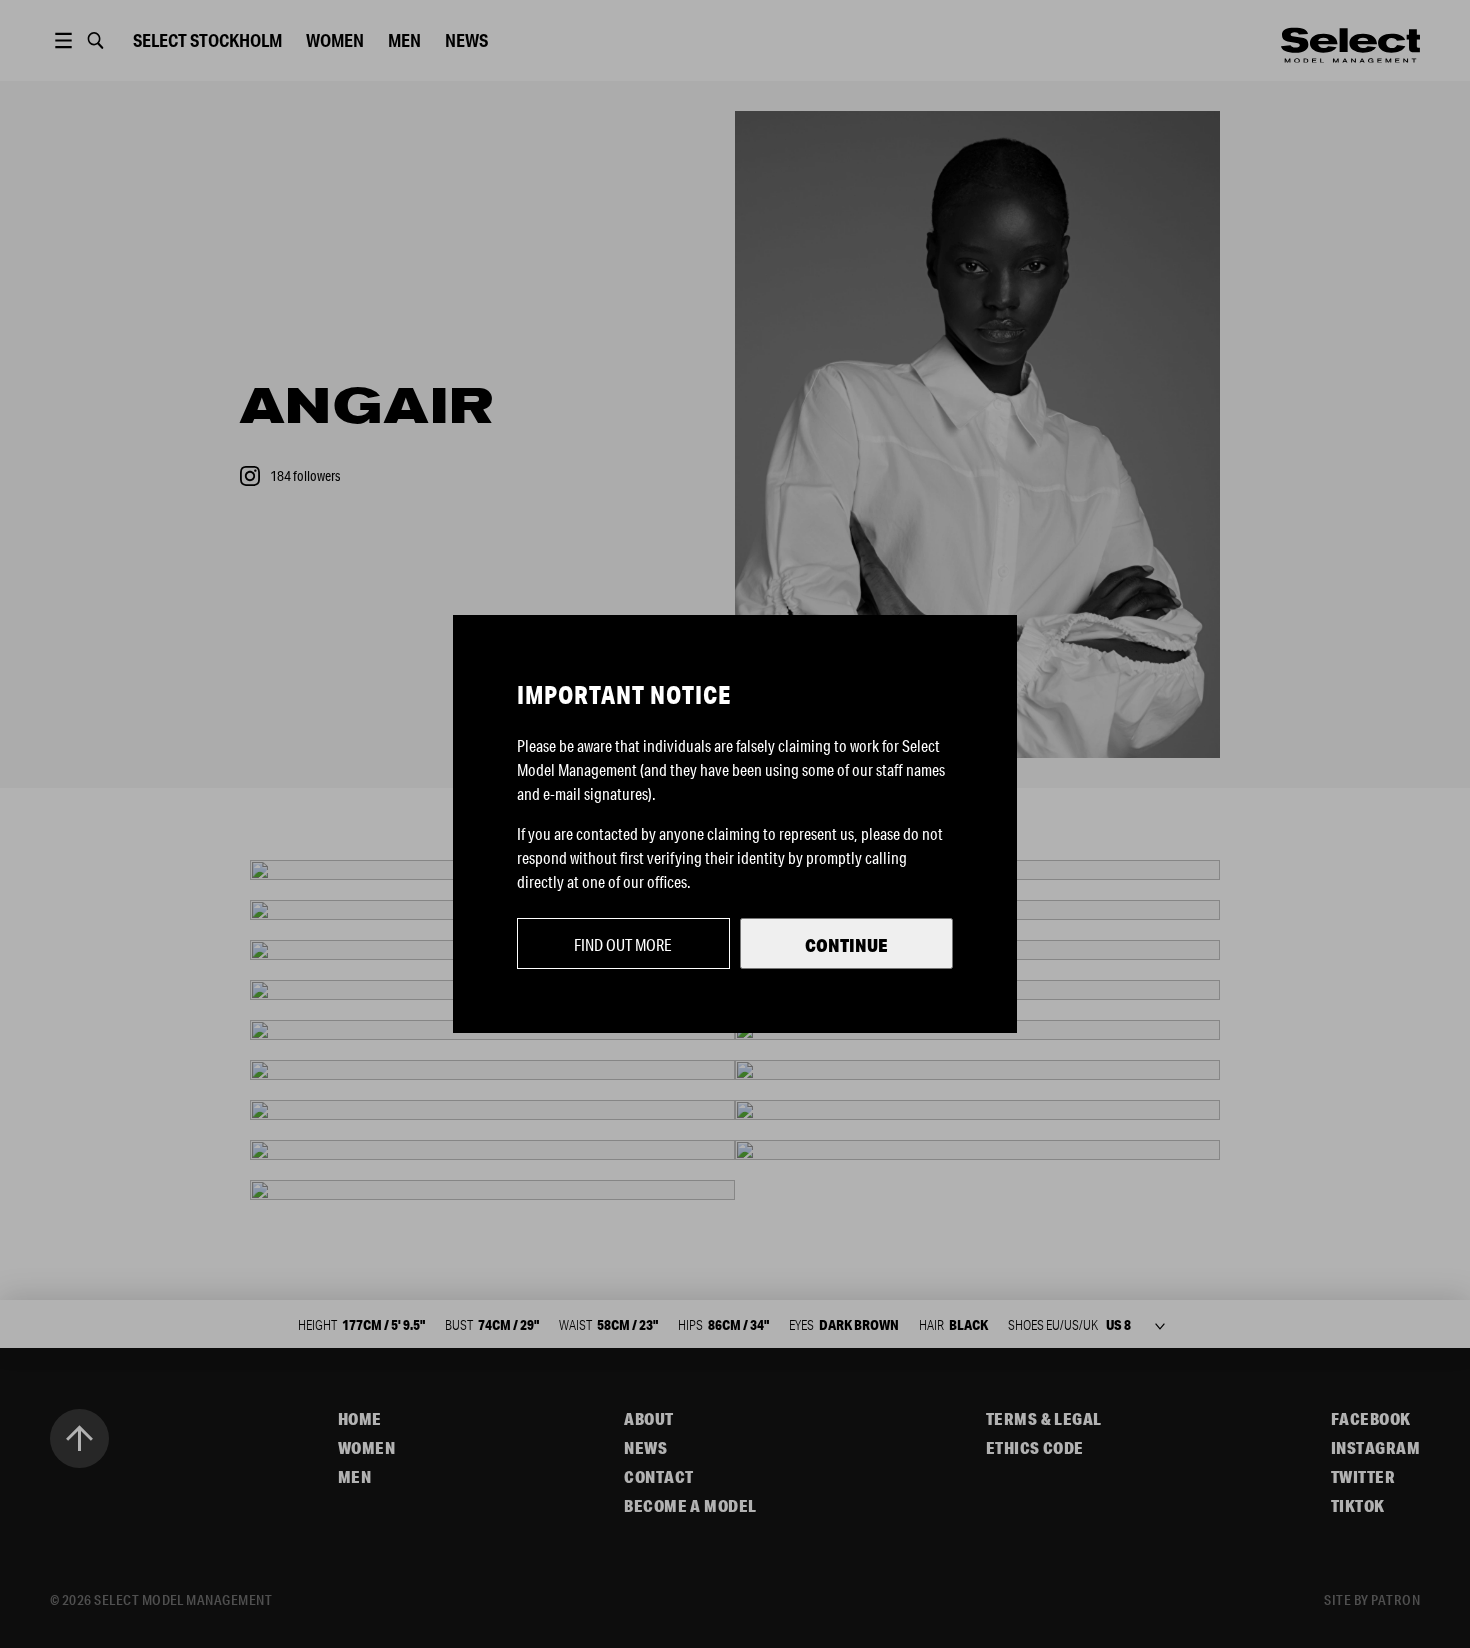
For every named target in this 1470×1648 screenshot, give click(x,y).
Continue (846, 945)
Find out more (623, 944)
